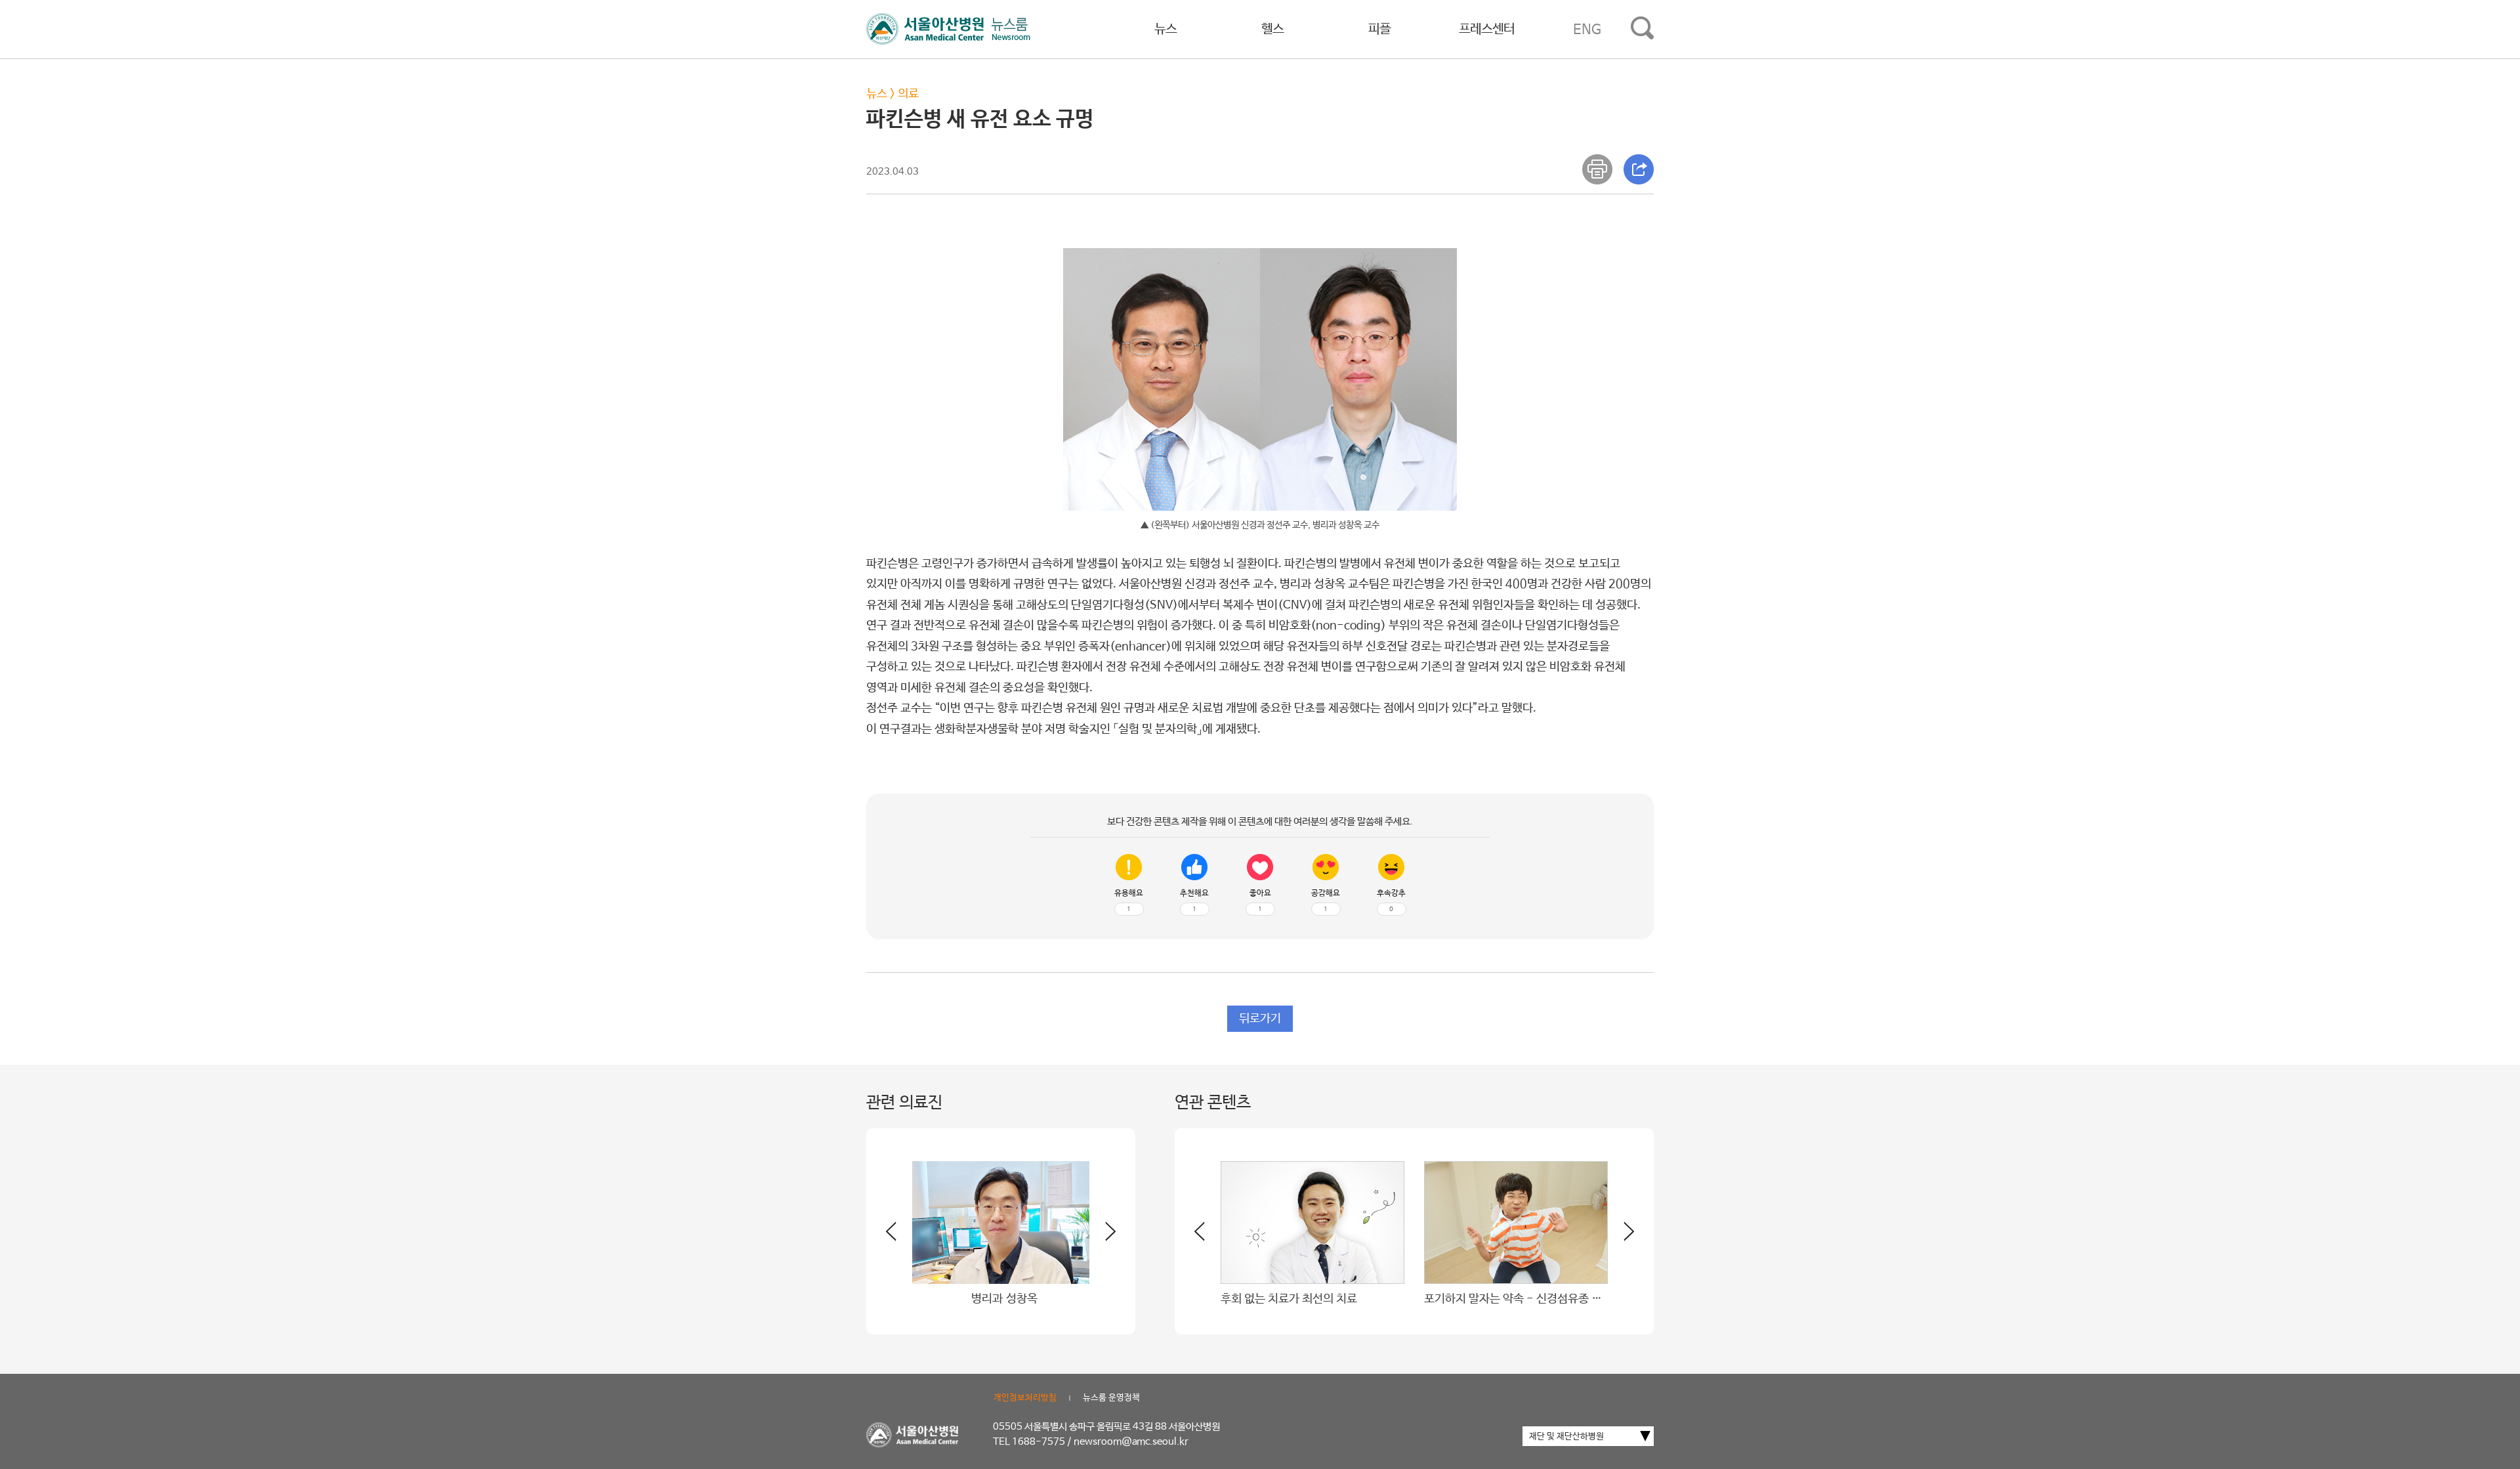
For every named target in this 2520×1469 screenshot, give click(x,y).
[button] (1102, 1237)
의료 (908, 94)
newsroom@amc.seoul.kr (1131, 1442)
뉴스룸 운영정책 (1111, 1398)
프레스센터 (1487, 29)
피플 (1379, 29)
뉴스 (1165, 29)
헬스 (1272, 29)
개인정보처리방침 (1025, 1398)
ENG (1587, 30)
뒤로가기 (1260, 1019)
